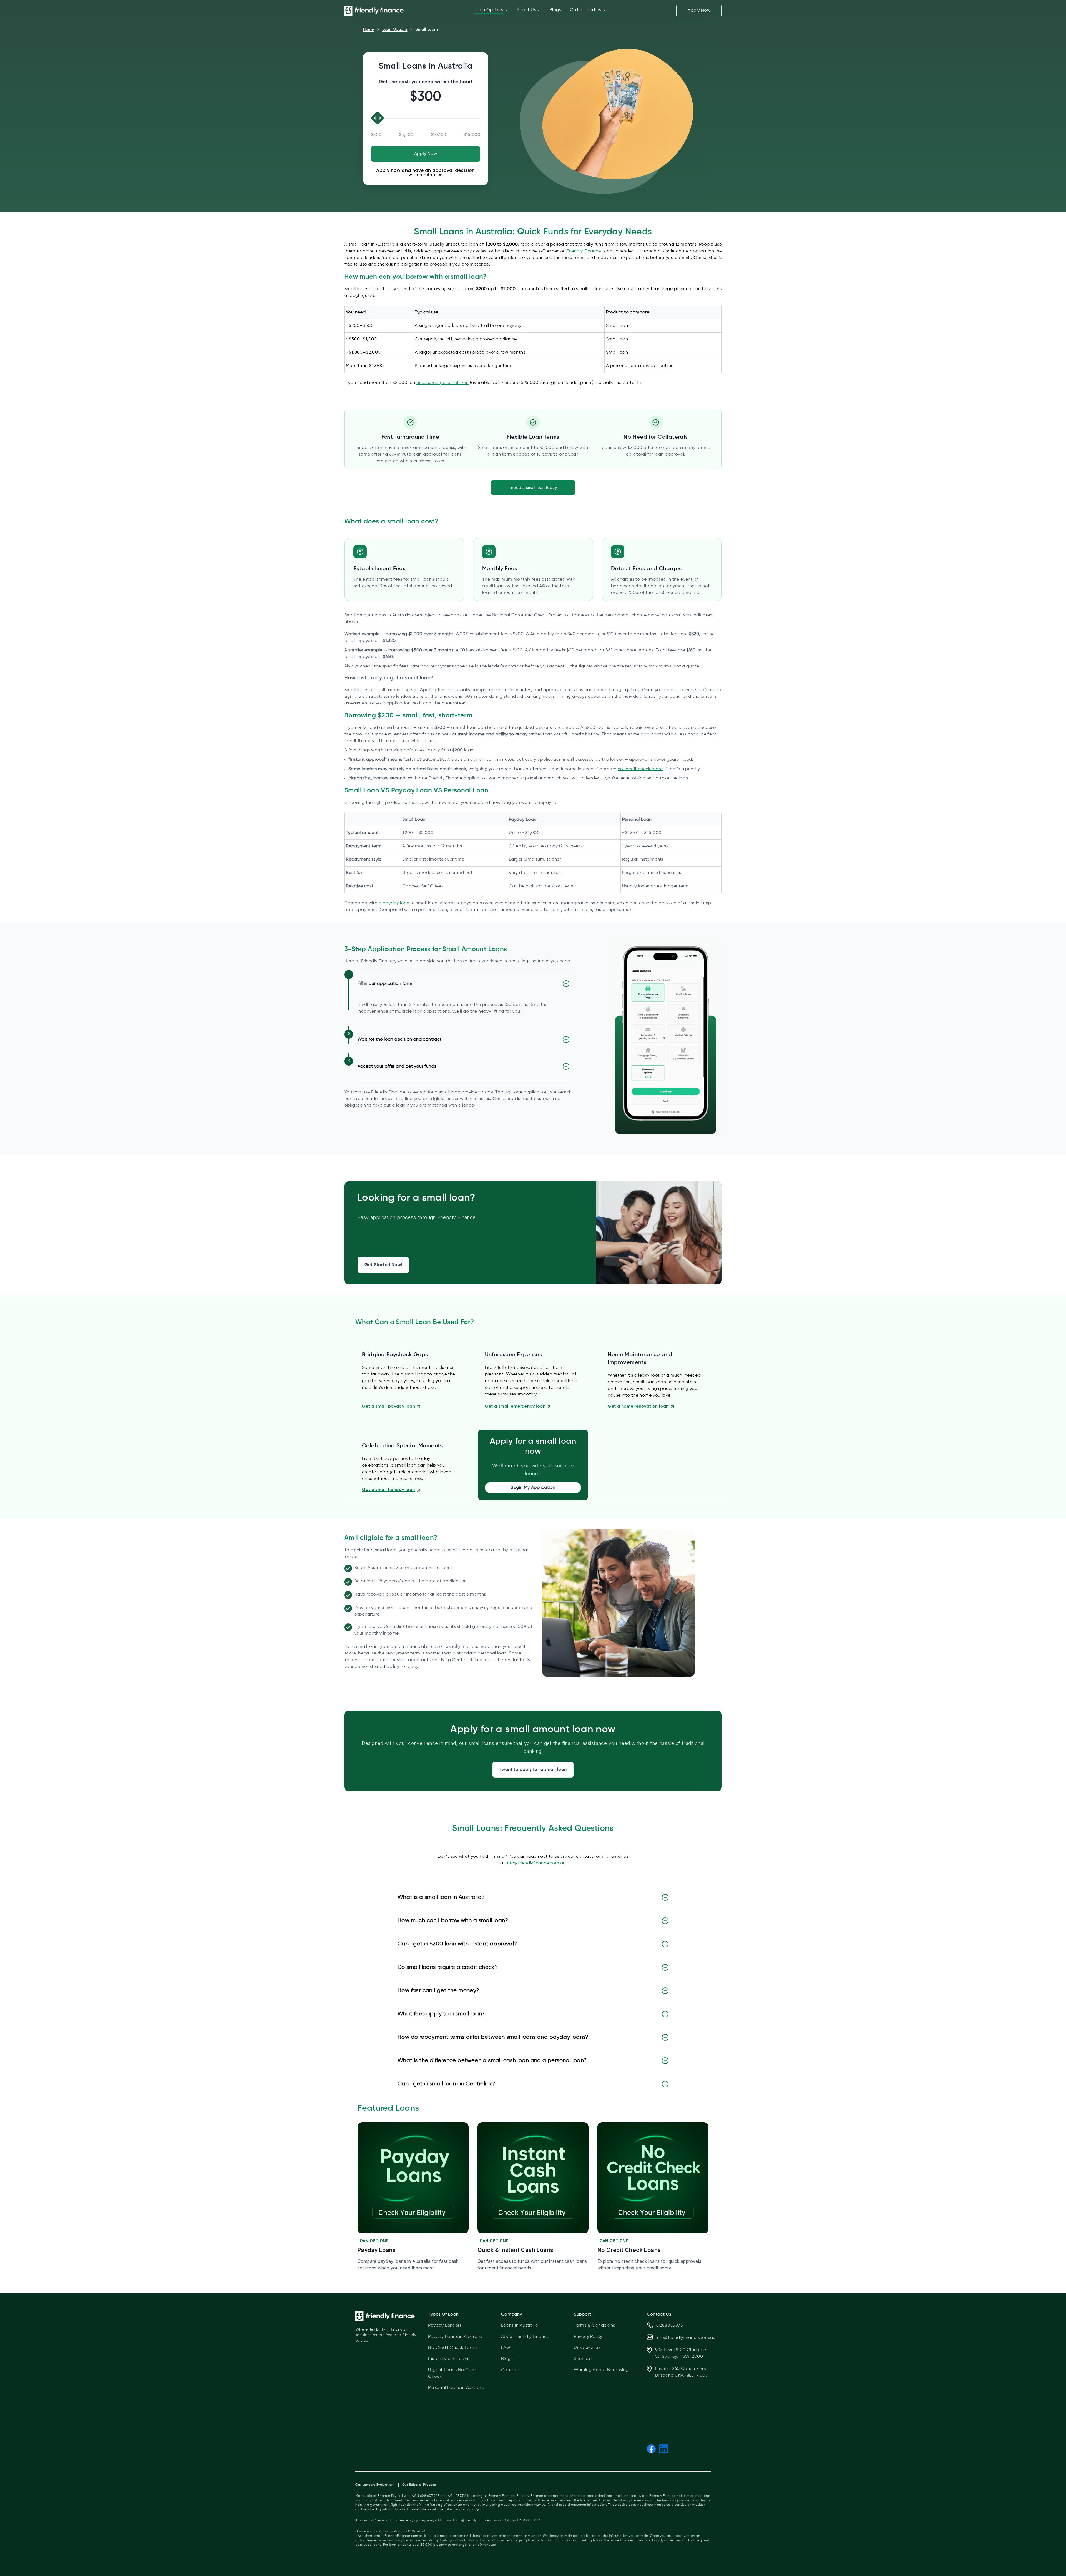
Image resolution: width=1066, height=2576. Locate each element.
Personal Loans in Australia (456, 2388)
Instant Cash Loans (449, 2359)
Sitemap (583, 2359)
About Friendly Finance (525, 2337)
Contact (510, 2370)
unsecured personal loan (443, 383)
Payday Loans (377, 2250)
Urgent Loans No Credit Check (453, 2373)
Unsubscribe (587, 2348)
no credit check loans (640, 769)
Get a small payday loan (389, 1407)
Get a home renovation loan (638, 1407)
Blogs (507, 2359)
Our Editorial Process (419, 2485)
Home (369, 29)
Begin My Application (533, 1488)
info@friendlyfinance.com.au (536, 1863)
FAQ (506, 2348)
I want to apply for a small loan (533, 1770)
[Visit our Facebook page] (651, 2449)
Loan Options (395, 29)
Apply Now (699, 11)
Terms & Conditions (594, 2326)
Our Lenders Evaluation (374, 2485)
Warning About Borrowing (601, 2370)
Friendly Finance (584, 251)
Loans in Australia (520, 2326)
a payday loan (394, 903)
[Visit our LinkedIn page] (663, 2449)
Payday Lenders (445, 2326)
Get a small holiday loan (389, 1490)
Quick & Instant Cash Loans (515, 2250)
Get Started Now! (383, 1265)
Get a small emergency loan (515, 1407)
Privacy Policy (588, 2337)
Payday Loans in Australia (455, 2337)
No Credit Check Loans (629, 2250)
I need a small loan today (533, 487)
